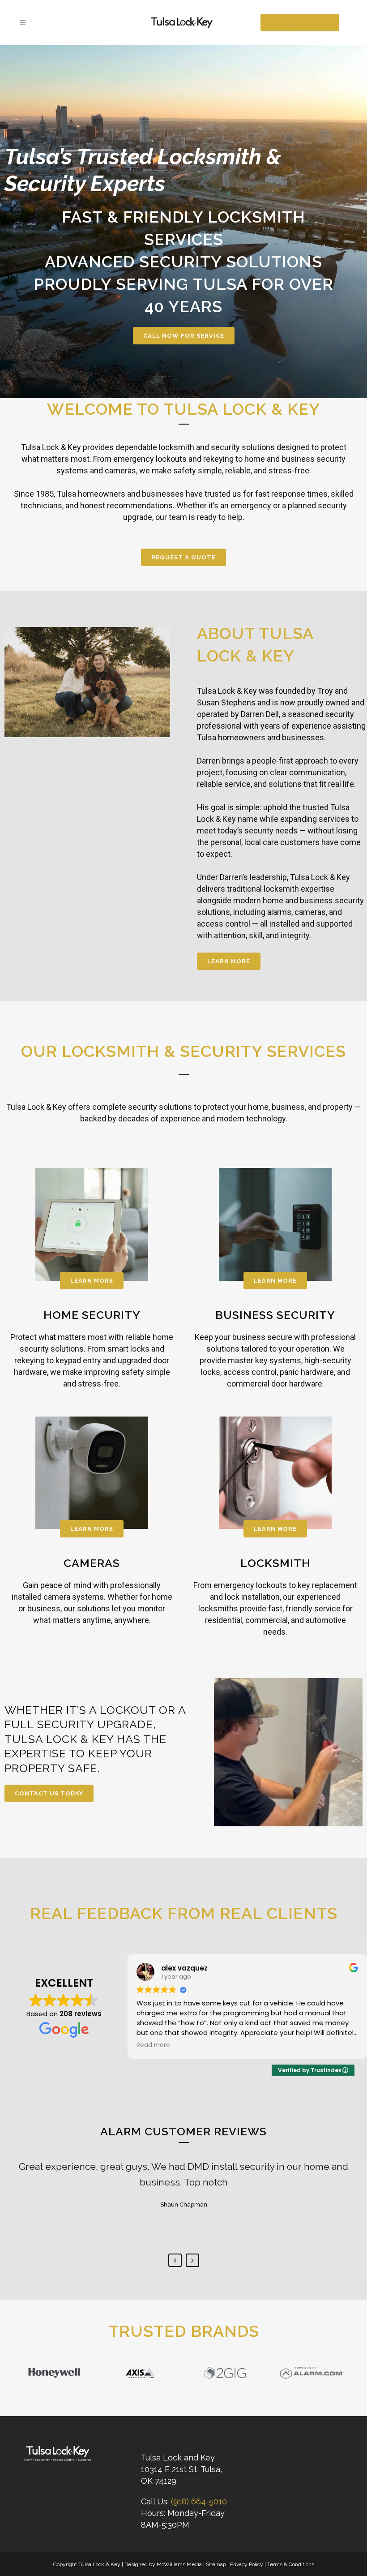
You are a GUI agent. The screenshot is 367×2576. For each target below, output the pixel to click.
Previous (175, 2260)
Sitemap (216, 2564)
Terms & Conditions (291, 2564)
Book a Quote (300, 22)
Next (192, 2260)
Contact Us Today (49, 1793)
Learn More (229, 961)
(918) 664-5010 (199, 2501)
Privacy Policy (247, 2564)
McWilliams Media (179, 2564)
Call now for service (184, 336)
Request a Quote (183, 557)
